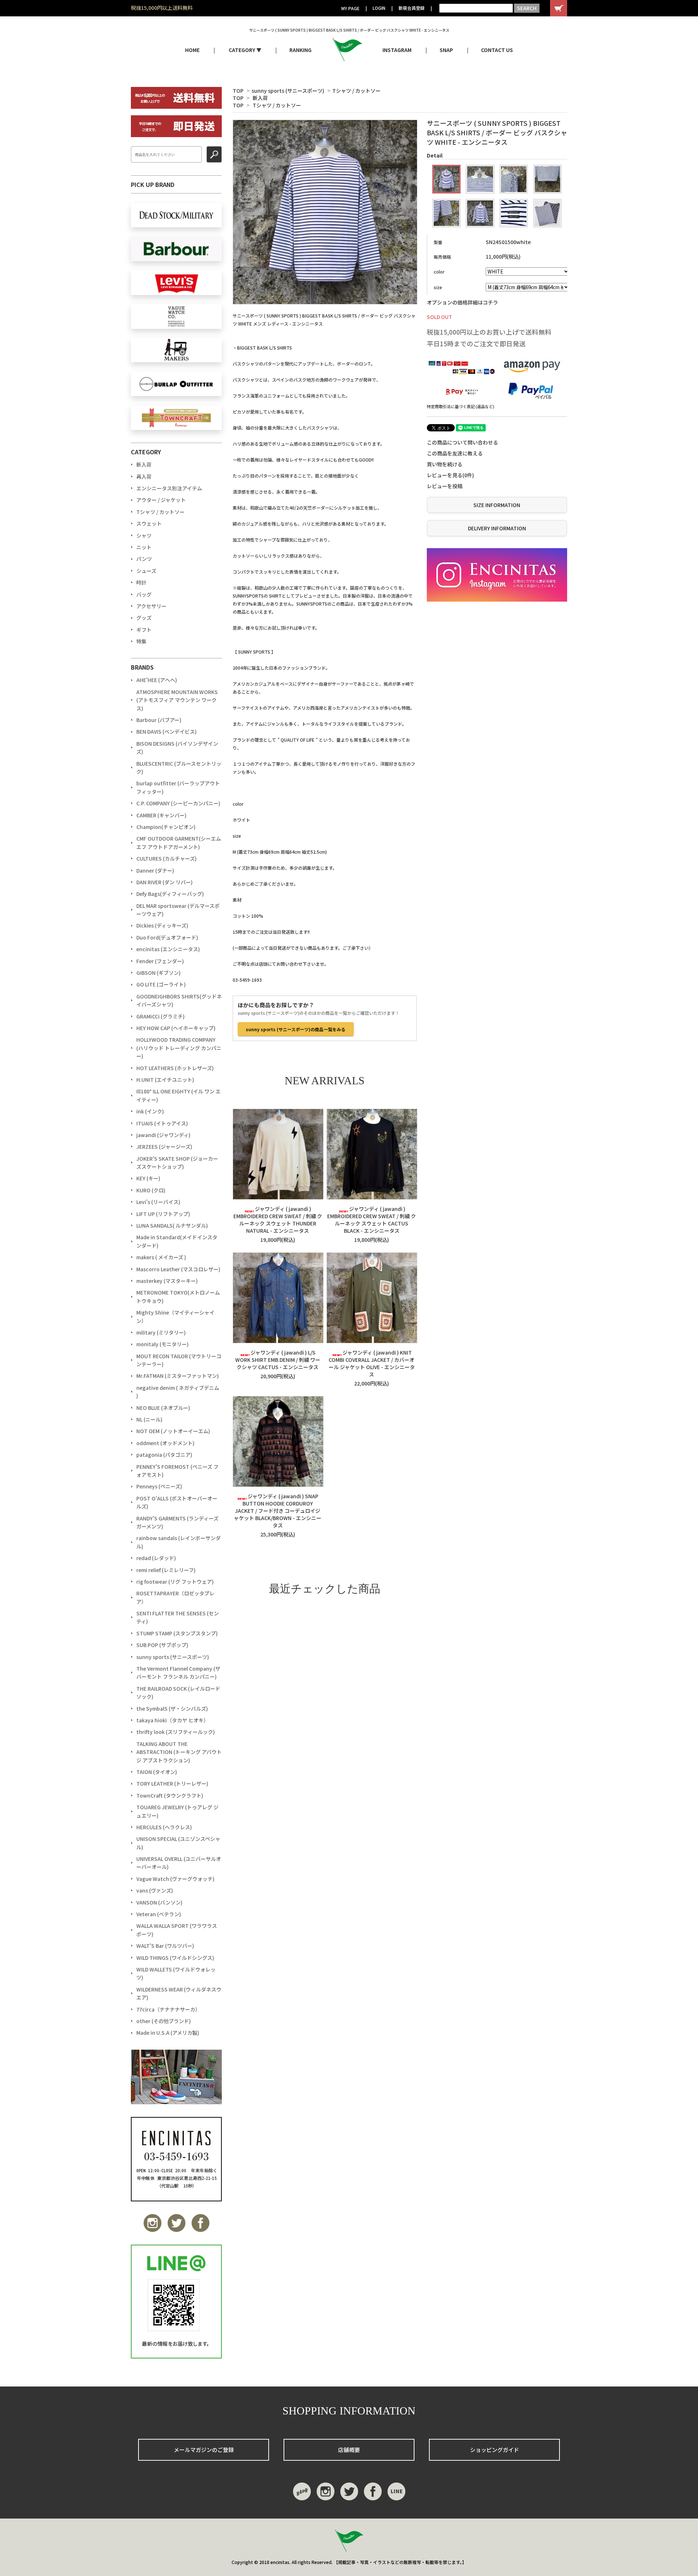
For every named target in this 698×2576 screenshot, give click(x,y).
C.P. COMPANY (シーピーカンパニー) (178, 803)
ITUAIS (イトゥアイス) (162, 1123)
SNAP (446, 50)
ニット (144, 547)
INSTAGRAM (397, 50)
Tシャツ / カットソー (356, 91)
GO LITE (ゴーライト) (161, 984)
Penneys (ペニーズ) (159, 1486)
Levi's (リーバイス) (158, 1202)
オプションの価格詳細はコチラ (462, 302)
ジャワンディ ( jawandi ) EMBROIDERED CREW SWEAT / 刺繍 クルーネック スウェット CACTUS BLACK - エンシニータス (372, 1220)
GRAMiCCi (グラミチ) (161, 1016)
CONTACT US (497, 50)
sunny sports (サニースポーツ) (288, 91)
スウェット (149, 523)
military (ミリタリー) (161, 1332)
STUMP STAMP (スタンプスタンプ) (177, 1633)
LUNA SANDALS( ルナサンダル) (172, 1225)
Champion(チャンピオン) (166, 827)
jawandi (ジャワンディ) (163, 1135)
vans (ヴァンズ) (155, 1890)
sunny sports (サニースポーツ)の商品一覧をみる (296, 1029)
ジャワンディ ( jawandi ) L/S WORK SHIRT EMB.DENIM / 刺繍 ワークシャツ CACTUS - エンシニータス (278, 1360)
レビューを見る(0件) (450, 475)
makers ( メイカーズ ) (161, 1257)
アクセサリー (151, 606)
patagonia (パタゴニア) (164, 1455)
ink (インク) (150, 1111)
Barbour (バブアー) (159, 720)
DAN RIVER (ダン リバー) (165, 882)
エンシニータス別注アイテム (169, 488)
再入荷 (144, 476)
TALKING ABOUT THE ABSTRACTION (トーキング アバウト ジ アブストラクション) (179, 1752)
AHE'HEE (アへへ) (157, 680)
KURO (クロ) (151, 1190)
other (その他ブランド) (164, 2021)
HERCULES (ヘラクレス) (164, 1827)
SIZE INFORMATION (497, 505)
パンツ (144, 559)
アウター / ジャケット (161, 500)
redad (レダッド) (156, 1558)
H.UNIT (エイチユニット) (165, 1080)
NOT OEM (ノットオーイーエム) (173, 1431)
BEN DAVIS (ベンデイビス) (167, 731)
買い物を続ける (445, 464)
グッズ (144, 618)
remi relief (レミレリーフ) (166, 1570)
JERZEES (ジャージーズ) (164, 1147)
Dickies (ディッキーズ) (162, 925)
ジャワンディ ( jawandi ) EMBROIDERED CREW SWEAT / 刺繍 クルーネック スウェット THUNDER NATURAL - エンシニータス (278, 1220)
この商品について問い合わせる (462, 442)
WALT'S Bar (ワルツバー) (165, 1946)
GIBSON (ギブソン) (159, 973)
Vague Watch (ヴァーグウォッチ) (175, 1879)
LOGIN (379, 8)
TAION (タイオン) (157, 1772)
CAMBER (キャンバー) (161, 815)
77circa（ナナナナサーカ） (168, 2009)
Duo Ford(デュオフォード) (167, 937)
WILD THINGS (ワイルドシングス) (175, 1958)
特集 (141, 641)
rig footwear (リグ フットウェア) (175, 1582)
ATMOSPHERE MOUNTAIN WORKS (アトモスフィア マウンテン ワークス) (177, 700)
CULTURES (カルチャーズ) (167, 858)
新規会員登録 (412, 8)
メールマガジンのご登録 (204, 2450)
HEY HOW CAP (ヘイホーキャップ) (176, 1028)
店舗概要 (349, 2450)
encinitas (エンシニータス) (168, 949)
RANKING (300, 50)
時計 (141, 582)
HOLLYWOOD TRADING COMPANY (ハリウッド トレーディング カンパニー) (179, 1048)
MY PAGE (350, 8)
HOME (192, 50)
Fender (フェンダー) (160, 961)
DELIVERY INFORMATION (497, 528)
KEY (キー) (148, 1178)
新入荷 (260, 98)
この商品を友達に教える (455, 453)
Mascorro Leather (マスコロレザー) (178, 1269)
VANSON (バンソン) (159, 1902)
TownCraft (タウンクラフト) (170, 1795)
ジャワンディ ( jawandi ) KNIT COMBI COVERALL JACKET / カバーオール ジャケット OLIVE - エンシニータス (372, 1363)
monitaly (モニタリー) (163, 1344)
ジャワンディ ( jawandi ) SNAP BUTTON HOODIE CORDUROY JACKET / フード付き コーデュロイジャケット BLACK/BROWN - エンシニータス (278, 1511)
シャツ (144, 535)
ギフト (144, 630)
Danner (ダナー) (155, 870)
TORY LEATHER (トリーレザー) (172, 1783)
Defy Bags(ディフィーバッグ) (170, 894)
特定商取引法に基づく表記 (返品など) (461, 406)
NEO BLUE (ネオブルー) (163, 1408)
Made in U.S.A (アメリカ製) (168, 2033)
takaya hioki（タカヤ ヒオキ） (173, 1720)
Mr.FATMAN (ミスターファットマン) (178, 1376)
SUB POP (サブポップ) (162, 1645)
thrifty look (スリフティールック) (176, 1732)
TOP (238, 91)
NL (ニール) (149, 1419)
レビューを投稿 (445, 486)
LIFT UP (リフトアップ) (163, 1214)
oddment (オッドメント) (165, 1443)
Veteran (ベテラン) (159, 1914)
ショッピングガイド (495, 2450)
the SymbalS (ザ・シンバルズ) (172, 1708)
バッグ (144, 594)
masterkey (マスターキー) (167, 1281)
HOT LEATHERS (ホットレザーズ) (175, 1068)
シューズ (146, 571)
